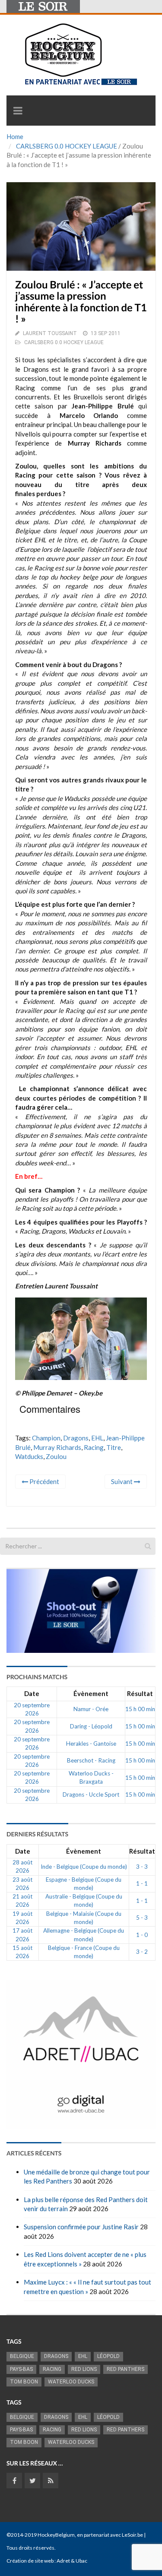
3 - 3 (142, 1867)
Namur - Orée (91, 1709)
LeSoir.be (132, 2535)
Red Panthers (125, 2369)
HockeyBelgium (56, 2535)
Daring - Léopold (91, 1726)
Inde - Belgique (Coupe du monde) (84, 1867)
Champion (46, 1438)
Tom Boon (24, 2382)
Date (32, 1693)
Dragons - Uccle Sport (91, 1794)
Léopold (108, 2356)
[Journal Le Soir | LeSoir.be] (43, 6)
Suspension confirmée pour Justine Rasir (81, 2227)
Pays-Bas (21, 2369)
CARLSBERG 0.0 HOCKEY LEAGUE (67, 146)
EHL (97, 1438)
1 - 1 (142, 1883)
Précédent (44, 1481)
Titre (114, 1447)
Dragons (76, 1438)
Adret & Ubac (72, 2561)
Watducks (29, 1456)
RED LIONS (84, 2369)
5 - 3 (142, 1918)
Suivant (122, 1481)
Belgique (22, 2356)
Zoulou (56, 1456)
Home (15, 136)
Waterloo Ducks (71, 2382)
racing (94, 1447)
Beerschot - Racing (91, 1760)
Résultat (140, 1693)
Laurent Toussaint (50, 333)
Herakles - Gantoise (91, 1744)
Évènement (91, 1693)
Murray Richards (57, 1447)
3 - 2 (142, 1952)
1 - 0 (142, 1935)
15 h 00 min (140, 1709)
